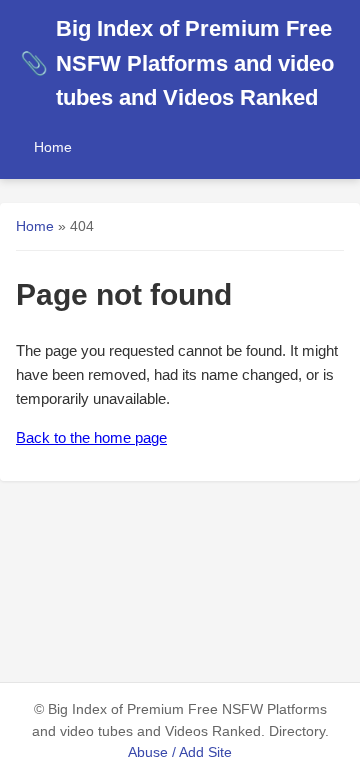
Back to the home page (91, 437)
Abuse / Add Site (180, 752)
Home (53, 147)
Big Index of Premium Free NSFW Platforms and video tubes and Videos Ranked (177, 63)
